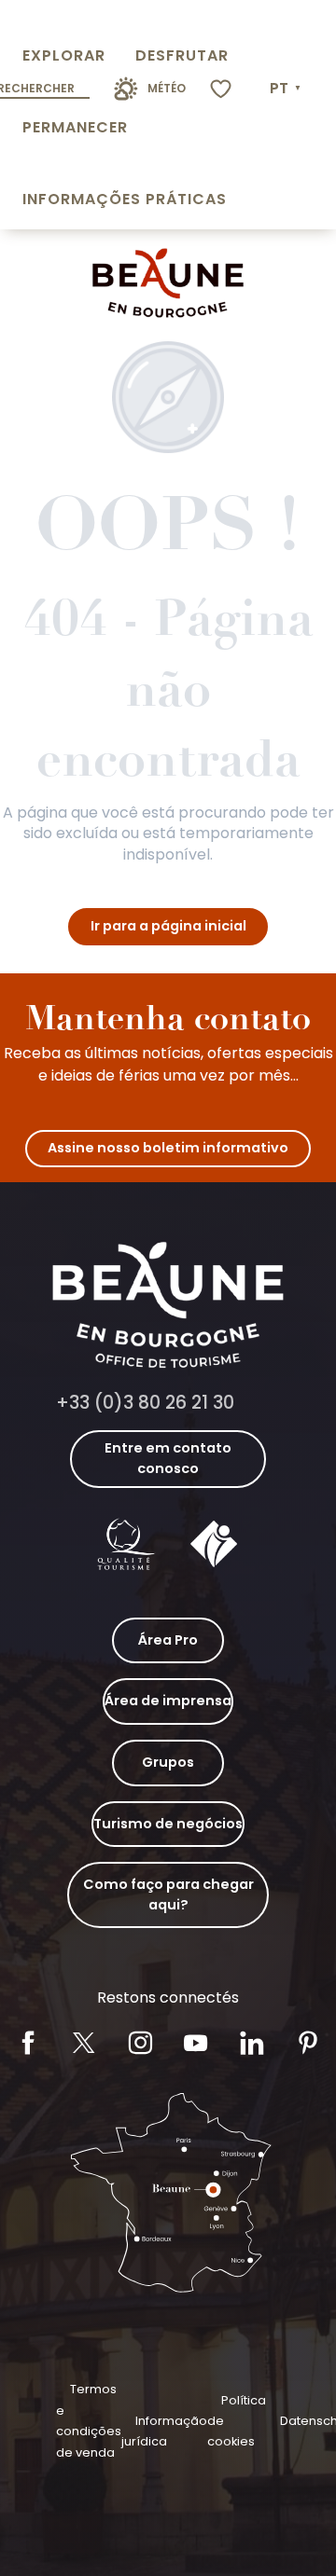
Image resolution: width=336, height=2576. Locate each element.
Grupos (168, 1762)
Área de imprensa (168, 1701)
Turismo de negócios (168, 1824)
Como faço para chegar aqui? (168, 1894)
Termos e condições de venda (89, 2420)
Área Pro (168, 1640)
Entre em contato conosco (168, 1458)
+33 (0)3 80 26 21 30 (145, 1403)
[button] (287, 89)
